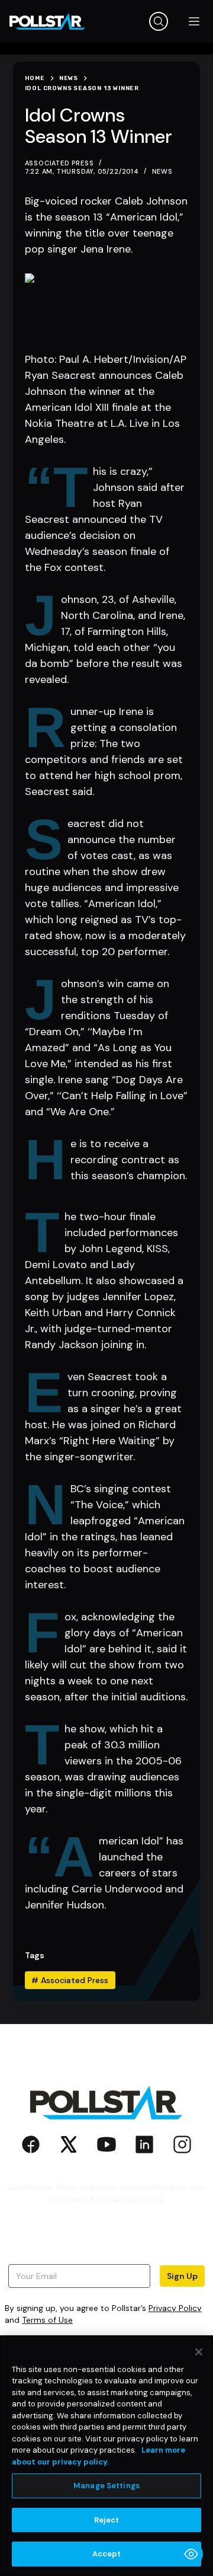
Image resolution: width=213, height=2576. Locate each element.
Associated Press (70, 1980)
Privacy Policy (175, 2308)
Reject (107, 2520)
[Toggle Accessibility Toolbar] (191, 2554)
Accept (107, 2554)
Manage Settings (106, 2486)
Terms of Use (47, 2320)
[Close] (199, 2352)
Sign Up (182, 2276)
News (162, 171)
